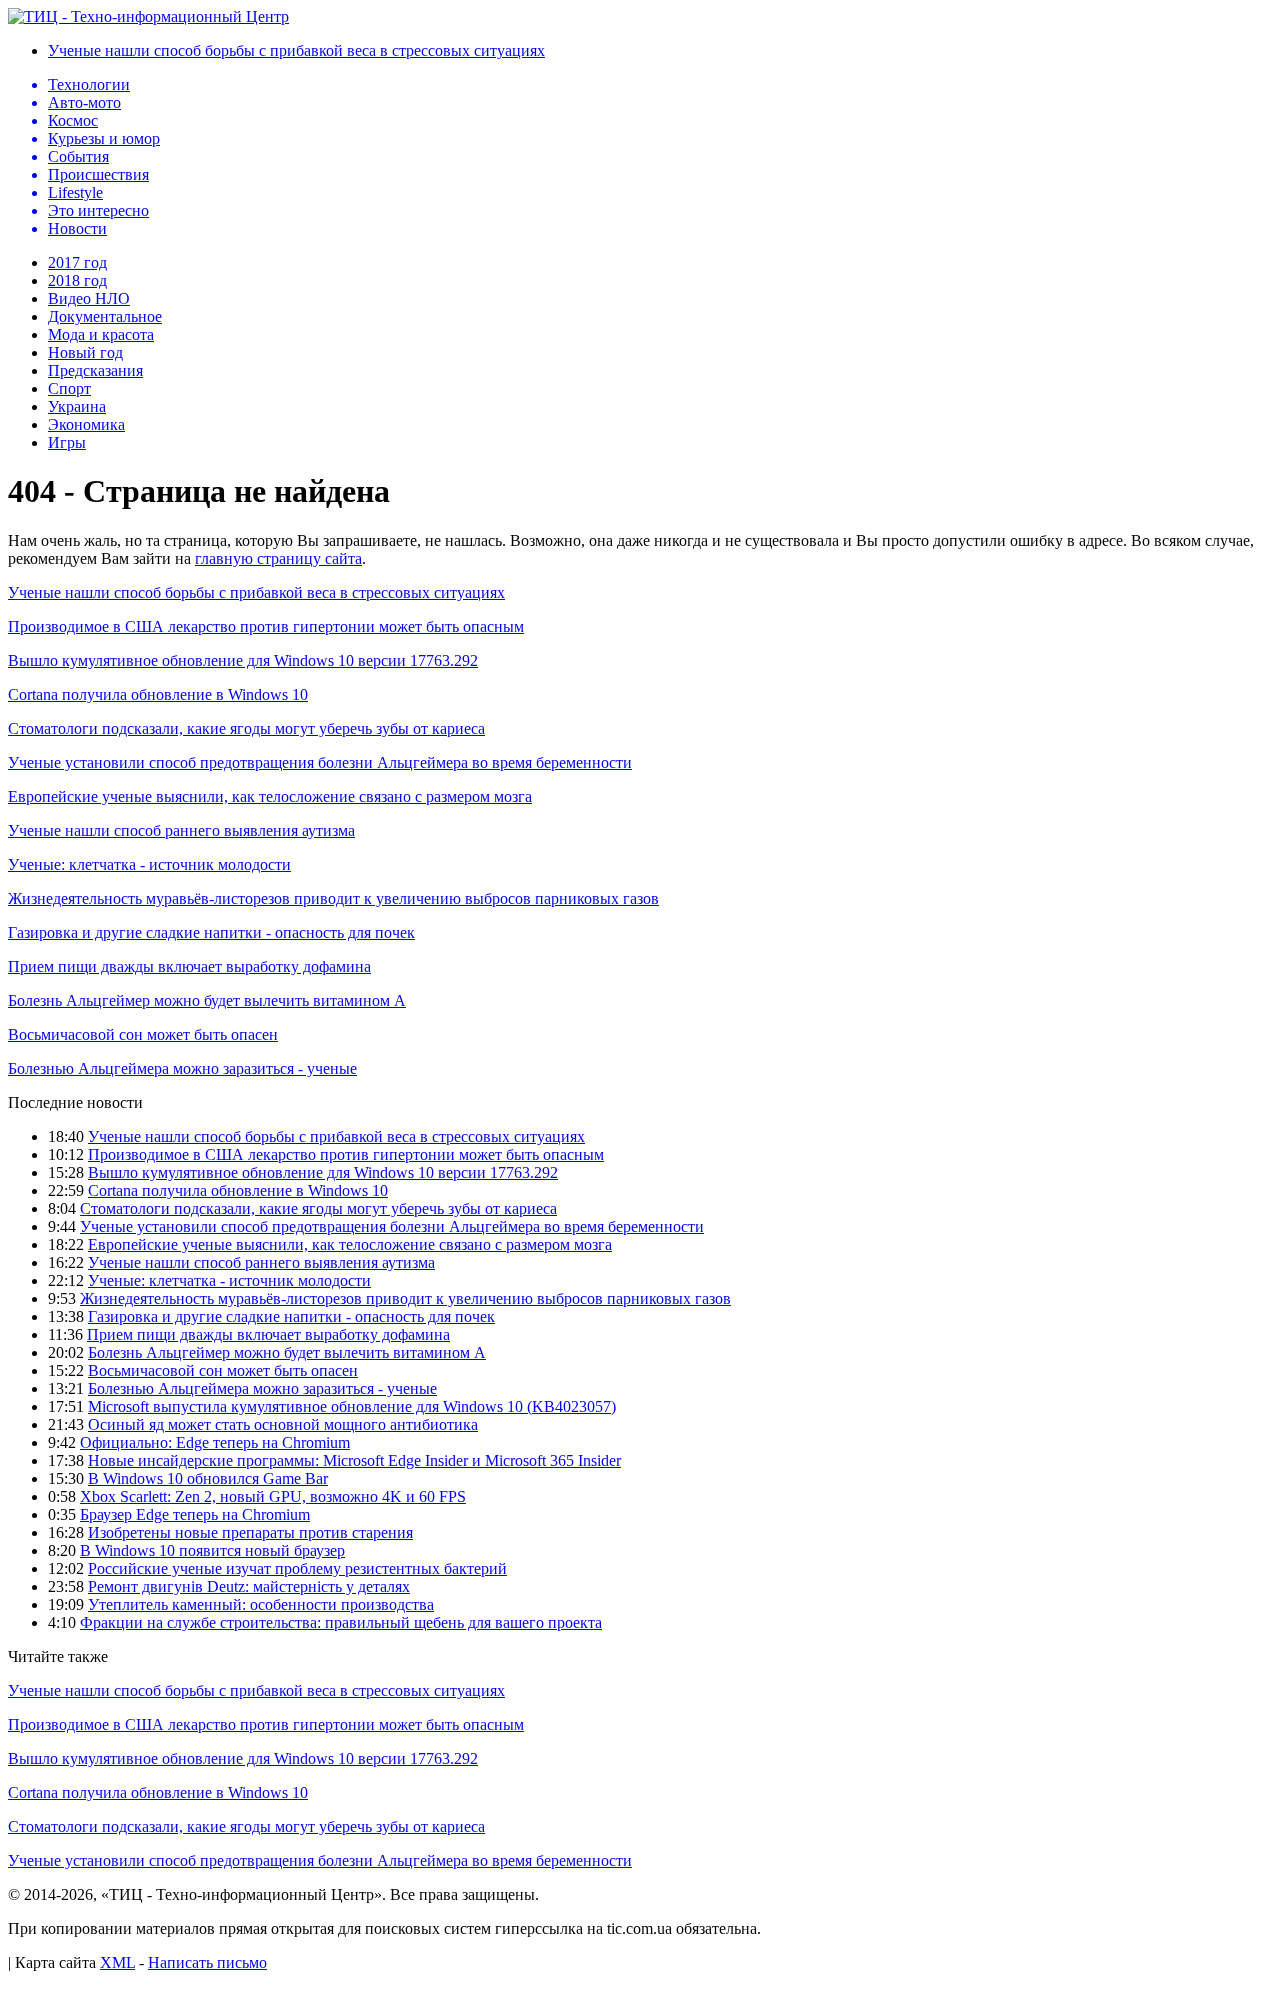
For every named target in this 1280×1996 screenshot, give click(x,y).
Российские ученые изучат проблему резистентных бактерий (297, 1568)
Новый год (85, 352)
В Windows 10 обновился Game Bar (208, 1478)
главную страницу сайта (278, 558)
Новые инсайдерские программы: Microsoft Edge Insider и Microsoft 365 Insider (354, 1460)
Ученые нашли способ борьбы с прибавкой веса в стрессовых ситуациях (296, 50)
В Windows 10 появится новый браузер (212, 1550)
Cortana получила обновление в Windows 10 (158, 694)
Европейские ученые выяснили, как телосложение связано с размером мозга (270, 796)
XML (117, 1962)
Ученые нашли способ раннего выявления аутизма (181, 830)
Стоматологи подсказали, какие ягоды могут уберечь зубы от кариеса (246, 728)
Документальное (105, 316)
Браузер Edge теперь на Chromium (195, 1514)
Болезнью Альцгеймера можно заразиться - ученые (182, 1068)
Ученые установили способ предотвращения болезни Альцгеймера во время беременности (320, 762)
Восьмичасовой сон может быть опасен (143, 1034)
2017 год (77, 262)
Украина (77, 406)
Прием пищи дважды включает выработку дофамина (189, 966)
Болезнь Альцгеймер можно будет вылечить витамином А (207, 1000)
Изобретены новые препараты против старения (250, 1532)
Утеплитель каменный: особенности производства (261, 1604)
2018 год (77, 280)
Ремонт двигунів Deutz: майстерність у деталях (249, 1586)
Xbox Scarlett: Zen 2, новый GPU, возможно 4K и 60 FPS (273, 1496)
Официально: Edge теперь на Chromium (215, 1442)
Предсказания (95, 370)
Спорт (69, 388)
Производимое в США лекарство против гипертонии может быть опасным (266, 626)
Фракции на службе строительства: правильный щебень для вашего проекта (341, 1622)
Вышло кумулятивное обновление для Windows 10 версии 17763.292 (243, 660)
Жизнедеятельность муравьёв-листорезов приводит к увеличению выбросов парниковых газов (333, 898)
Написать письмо (207, 1962)
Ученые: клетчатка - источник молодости (149, 864)
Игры (67, 442)
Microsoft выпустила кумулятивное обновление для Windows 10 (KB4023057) (352, 1406)
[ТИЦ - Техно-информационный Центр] (148, 16)
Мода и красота (101, 334)
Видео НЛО (89, 298)
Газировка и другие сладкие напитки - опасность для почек (211, 932)
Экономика (86, 424)
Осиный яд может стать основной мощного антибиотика (283, 1424)
